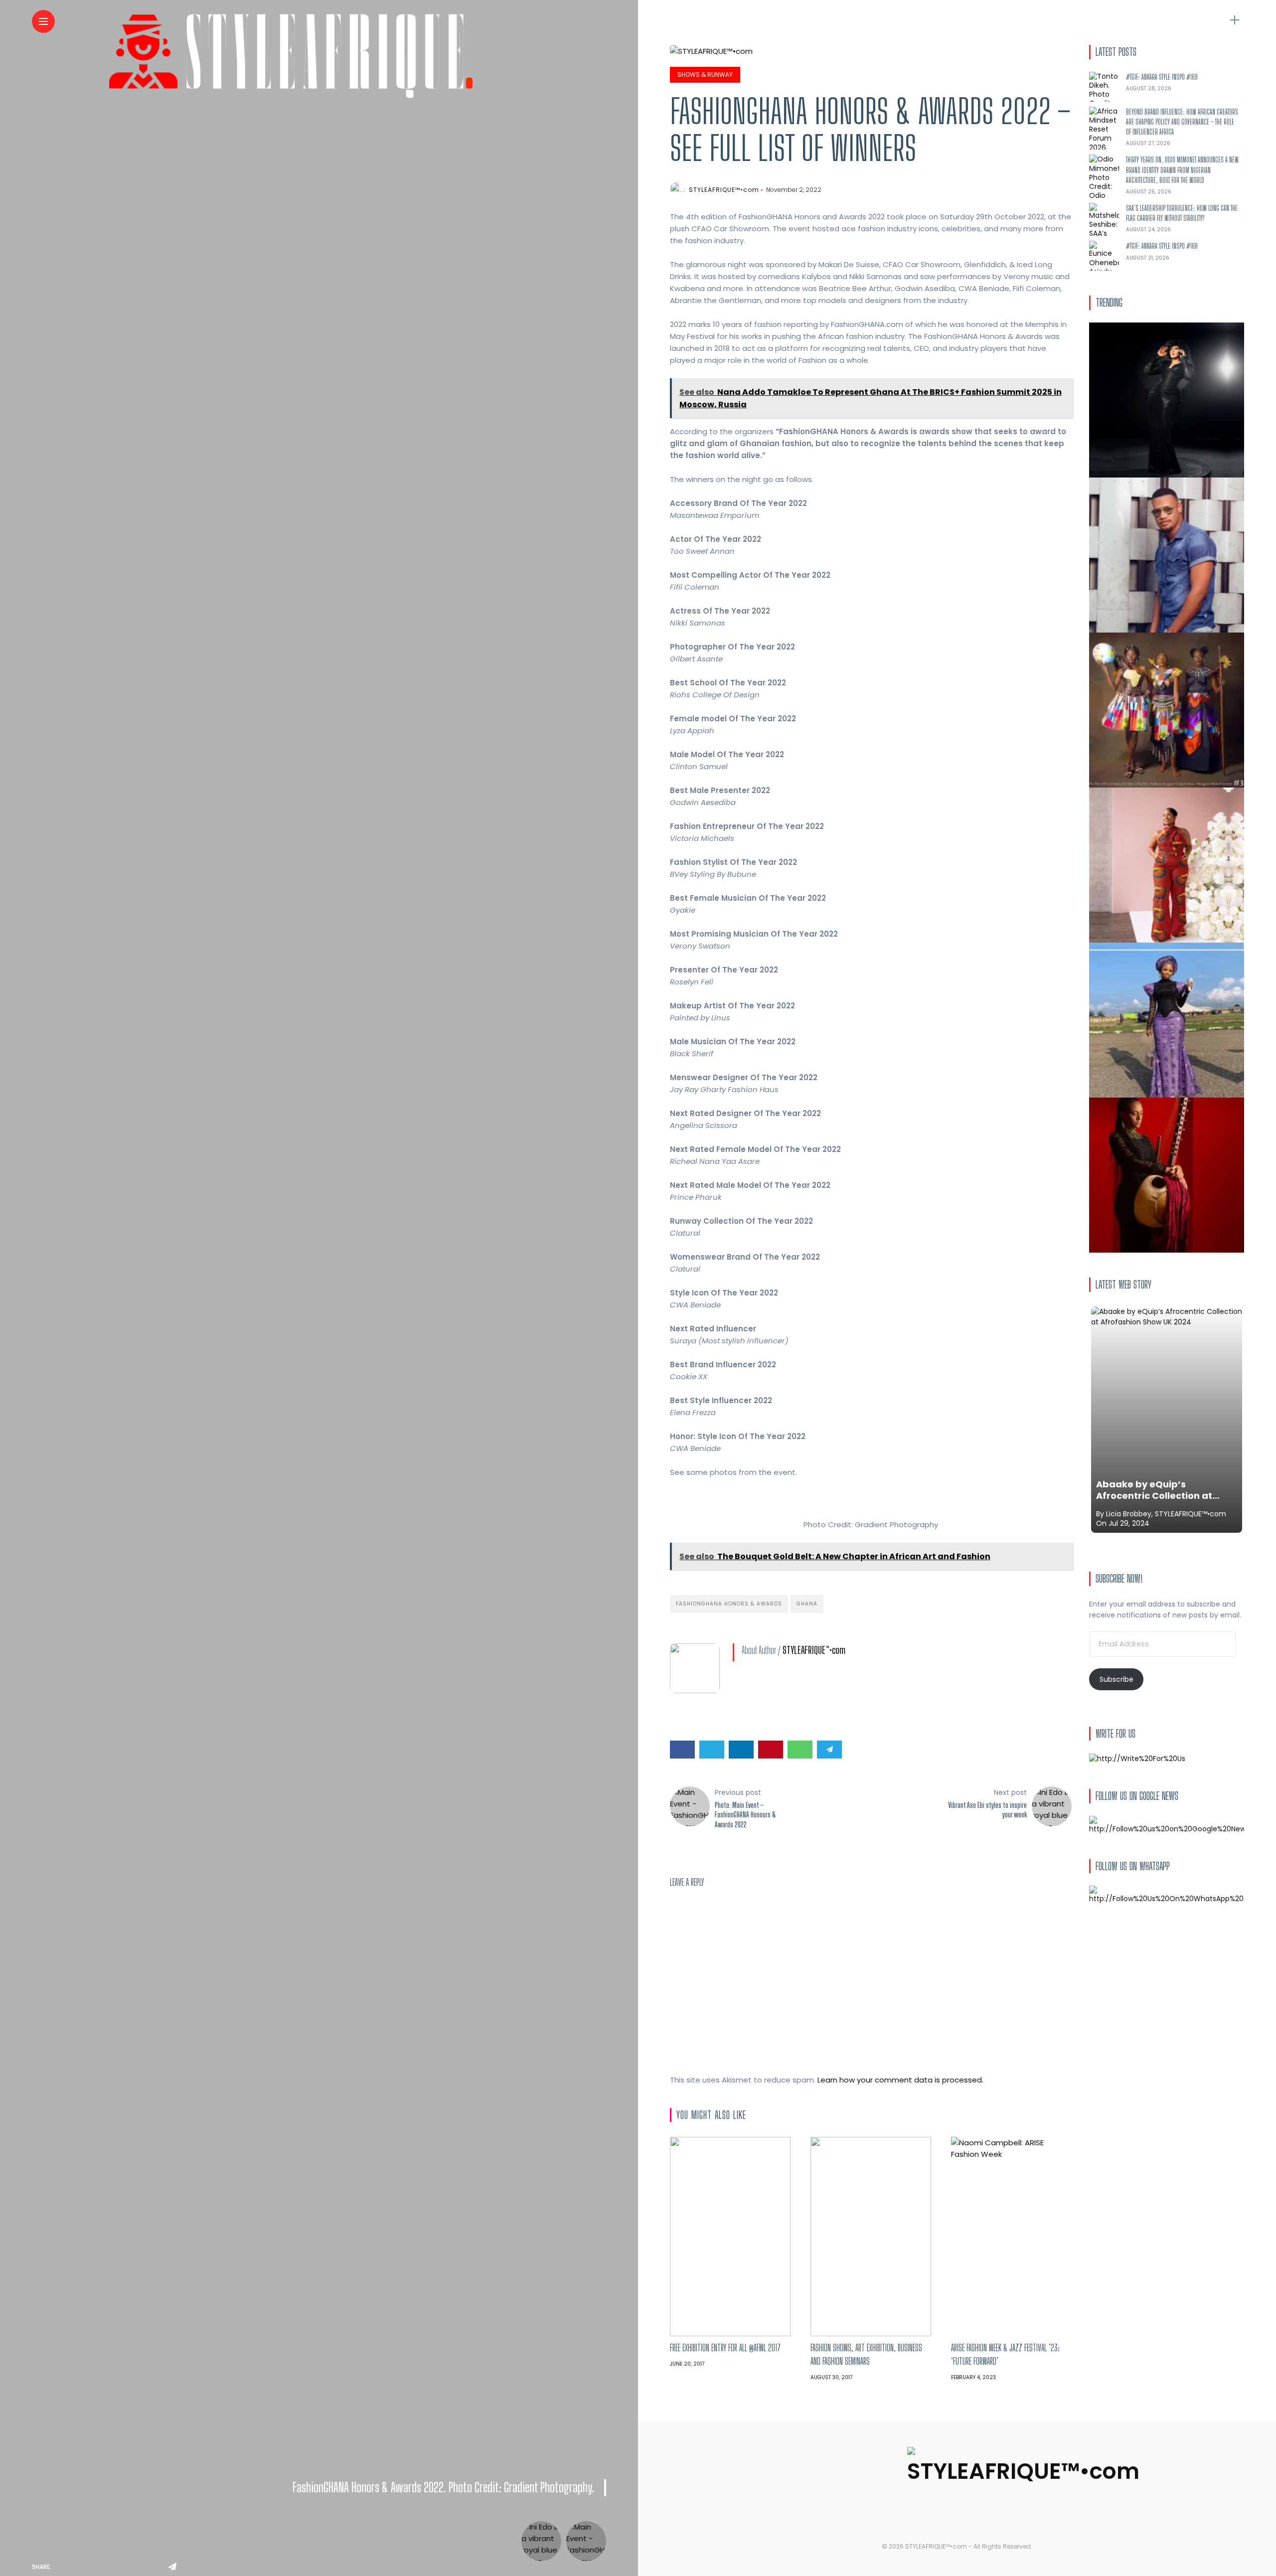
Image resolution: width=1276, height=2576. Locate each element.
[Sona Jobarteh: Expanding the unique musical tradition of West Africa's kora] (1167, 1174)
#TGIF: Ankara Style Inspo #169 (1162, 77)
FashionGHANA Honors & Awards (729, 1604)
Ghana (807, 1604)
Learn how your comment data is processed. (900, 2080)
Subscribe (1116, 1679)
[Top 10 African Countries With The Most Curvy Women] (1167, 399)
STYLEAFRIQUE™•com (724, 190)
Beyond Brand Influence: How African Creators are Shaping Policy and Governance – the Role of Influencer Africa (1182, 122)
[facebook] (62, 2567)
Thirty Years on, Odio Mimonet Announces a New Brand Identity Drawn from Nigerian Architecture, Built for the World (1182, 170)
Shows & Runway (705, 75)
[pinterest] (130, 2567)
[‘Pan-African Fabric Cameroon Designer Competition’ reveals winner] (1167, 709)
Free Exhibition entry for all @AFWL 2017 (725, 2348)
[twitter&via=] (85, 2567)
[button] (677, 1491)
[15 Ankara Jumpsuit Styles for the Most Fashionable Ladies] (1167, 864)
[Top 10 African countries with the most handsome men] (1167, 554)
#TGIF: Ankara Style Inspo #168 (1162, 246)
